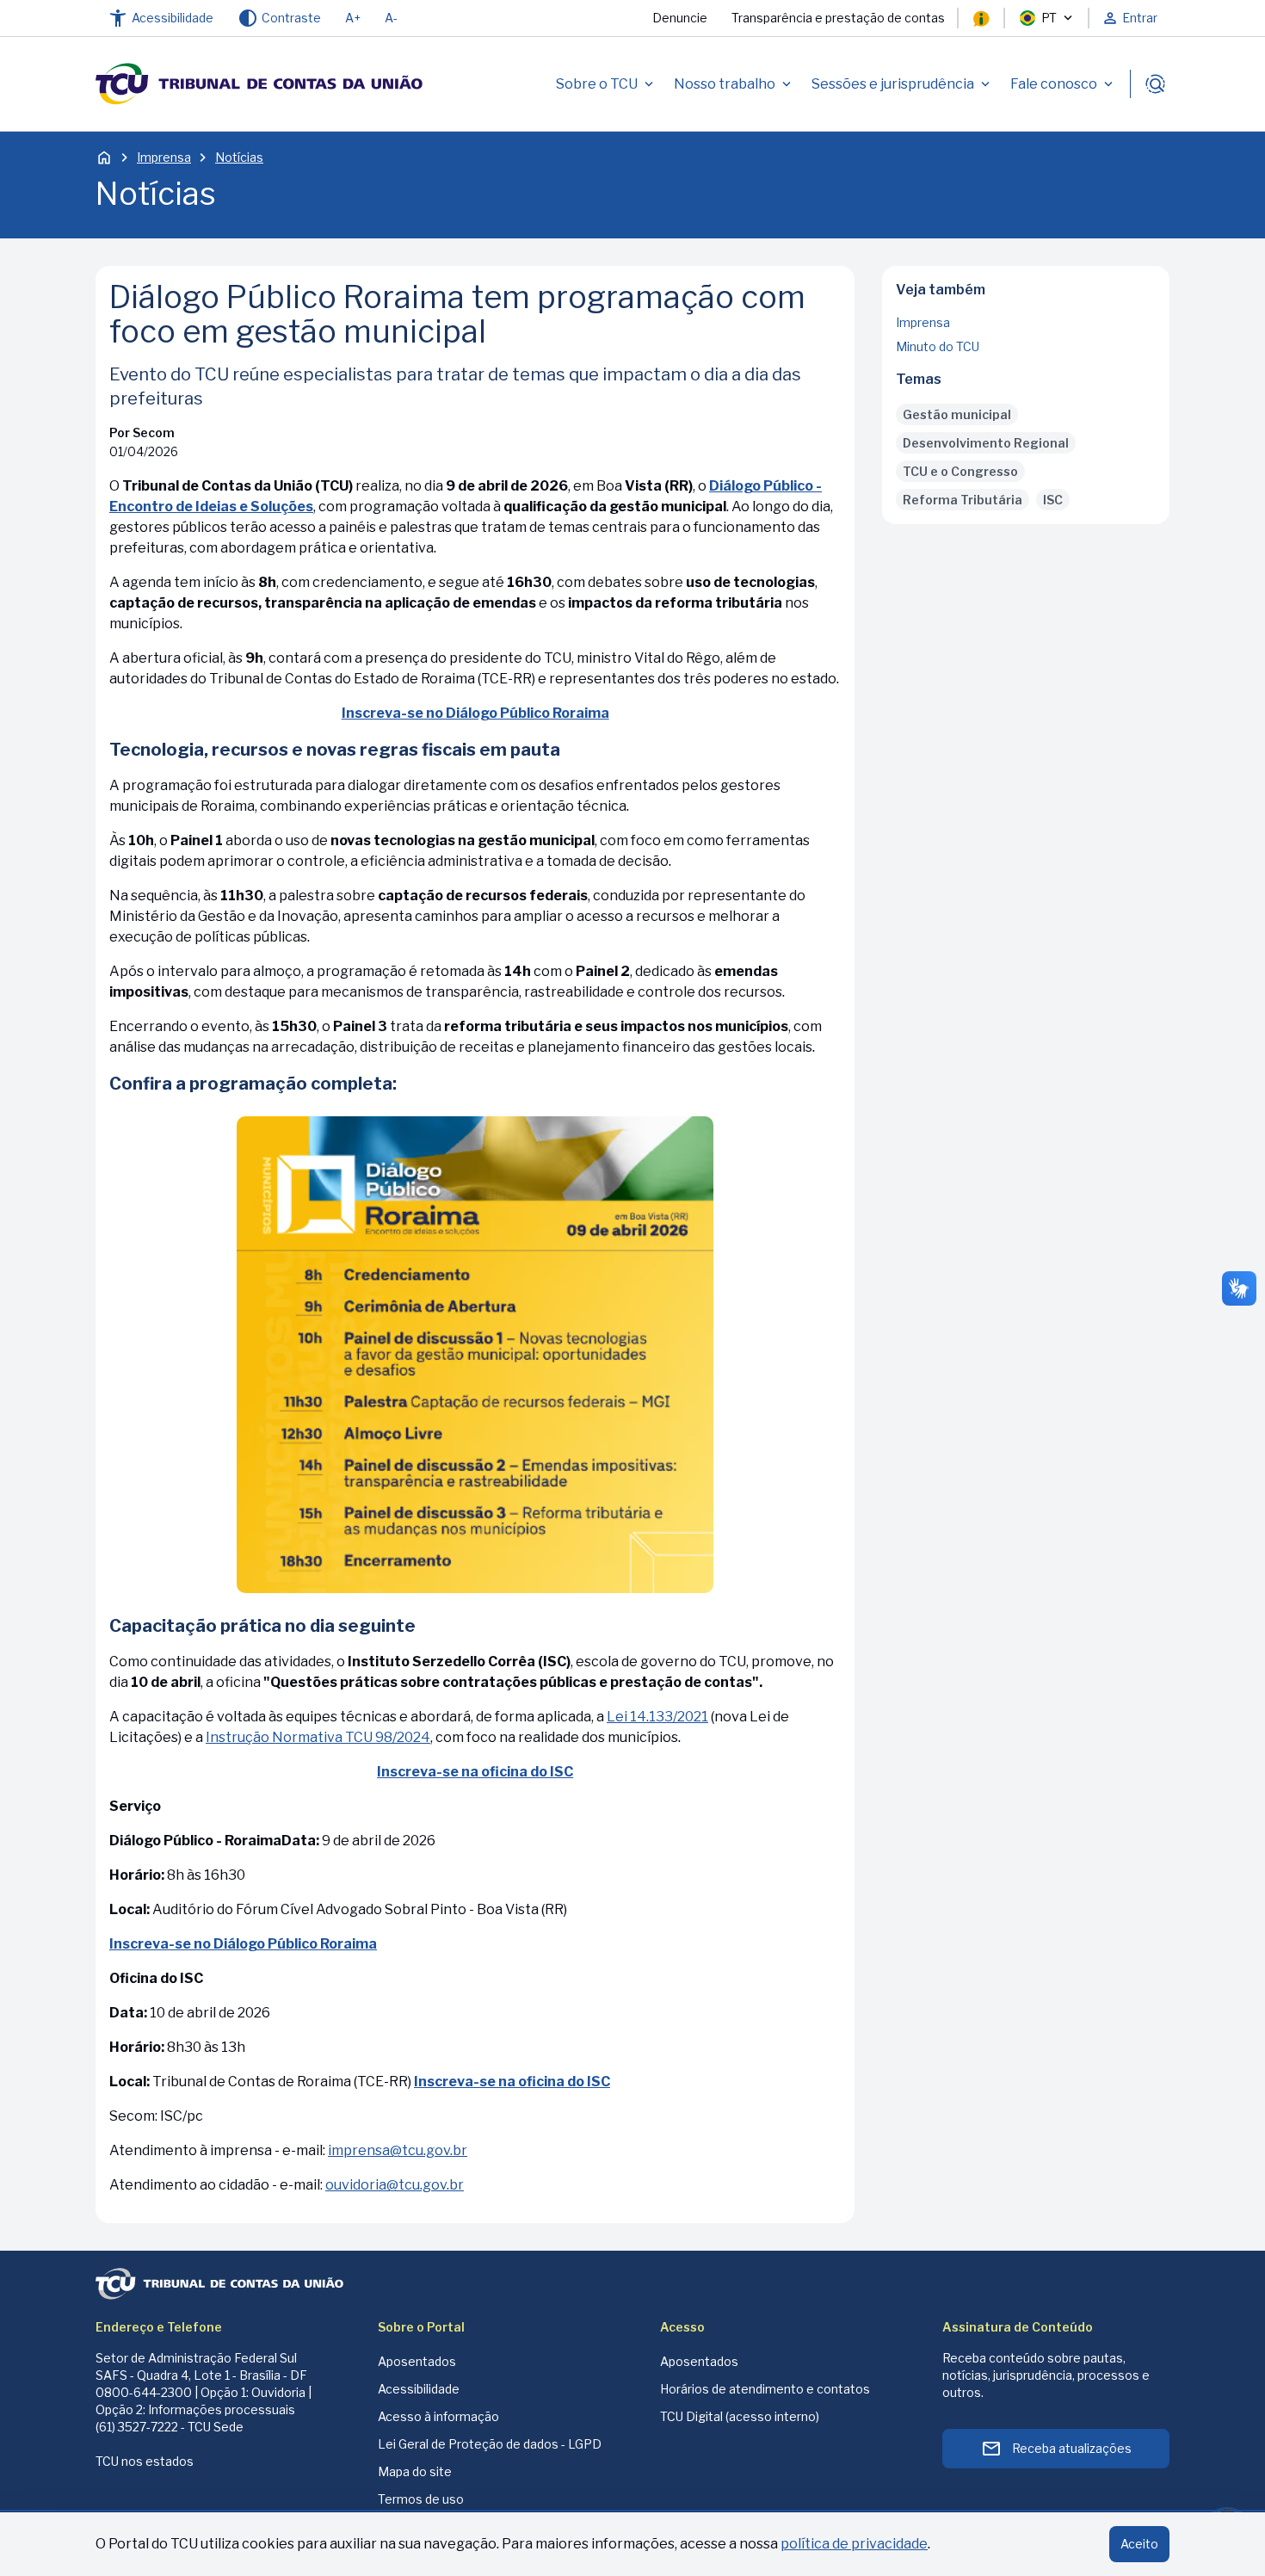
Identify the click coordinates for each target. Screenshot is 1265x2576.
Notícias (239, 157)
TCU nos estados (145, 2461)
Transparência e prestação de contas (838, 18)
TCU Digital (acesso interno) (740, 2416)
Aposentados (417, 2361)
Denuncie (680, 18)
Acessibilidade (419, 2389)
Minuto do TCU (938, 346)
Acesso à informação (438, 2416)
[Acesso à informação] (981, 18)
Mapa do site (415, 2471)
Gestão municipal (957, 414)
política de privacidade (854, 2544)
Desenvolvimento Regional (986, 443)
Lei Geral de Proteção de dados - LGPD (490, 2444)
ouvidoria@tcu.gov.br (395, 2185)
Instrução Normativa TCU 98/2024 (318, 1737)
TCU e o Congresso (960, 471)
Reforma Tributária (963, 500)
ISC (1053, 500)
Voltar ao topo (1026, 519)
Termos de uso (421, 2499)
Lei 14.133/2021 (657, 1717)
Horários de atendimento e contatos (765, 2389)
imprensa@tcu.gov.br (398, 2150)
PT (1049, 18)
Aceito (1139, 2544)
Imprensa (164, 157)
